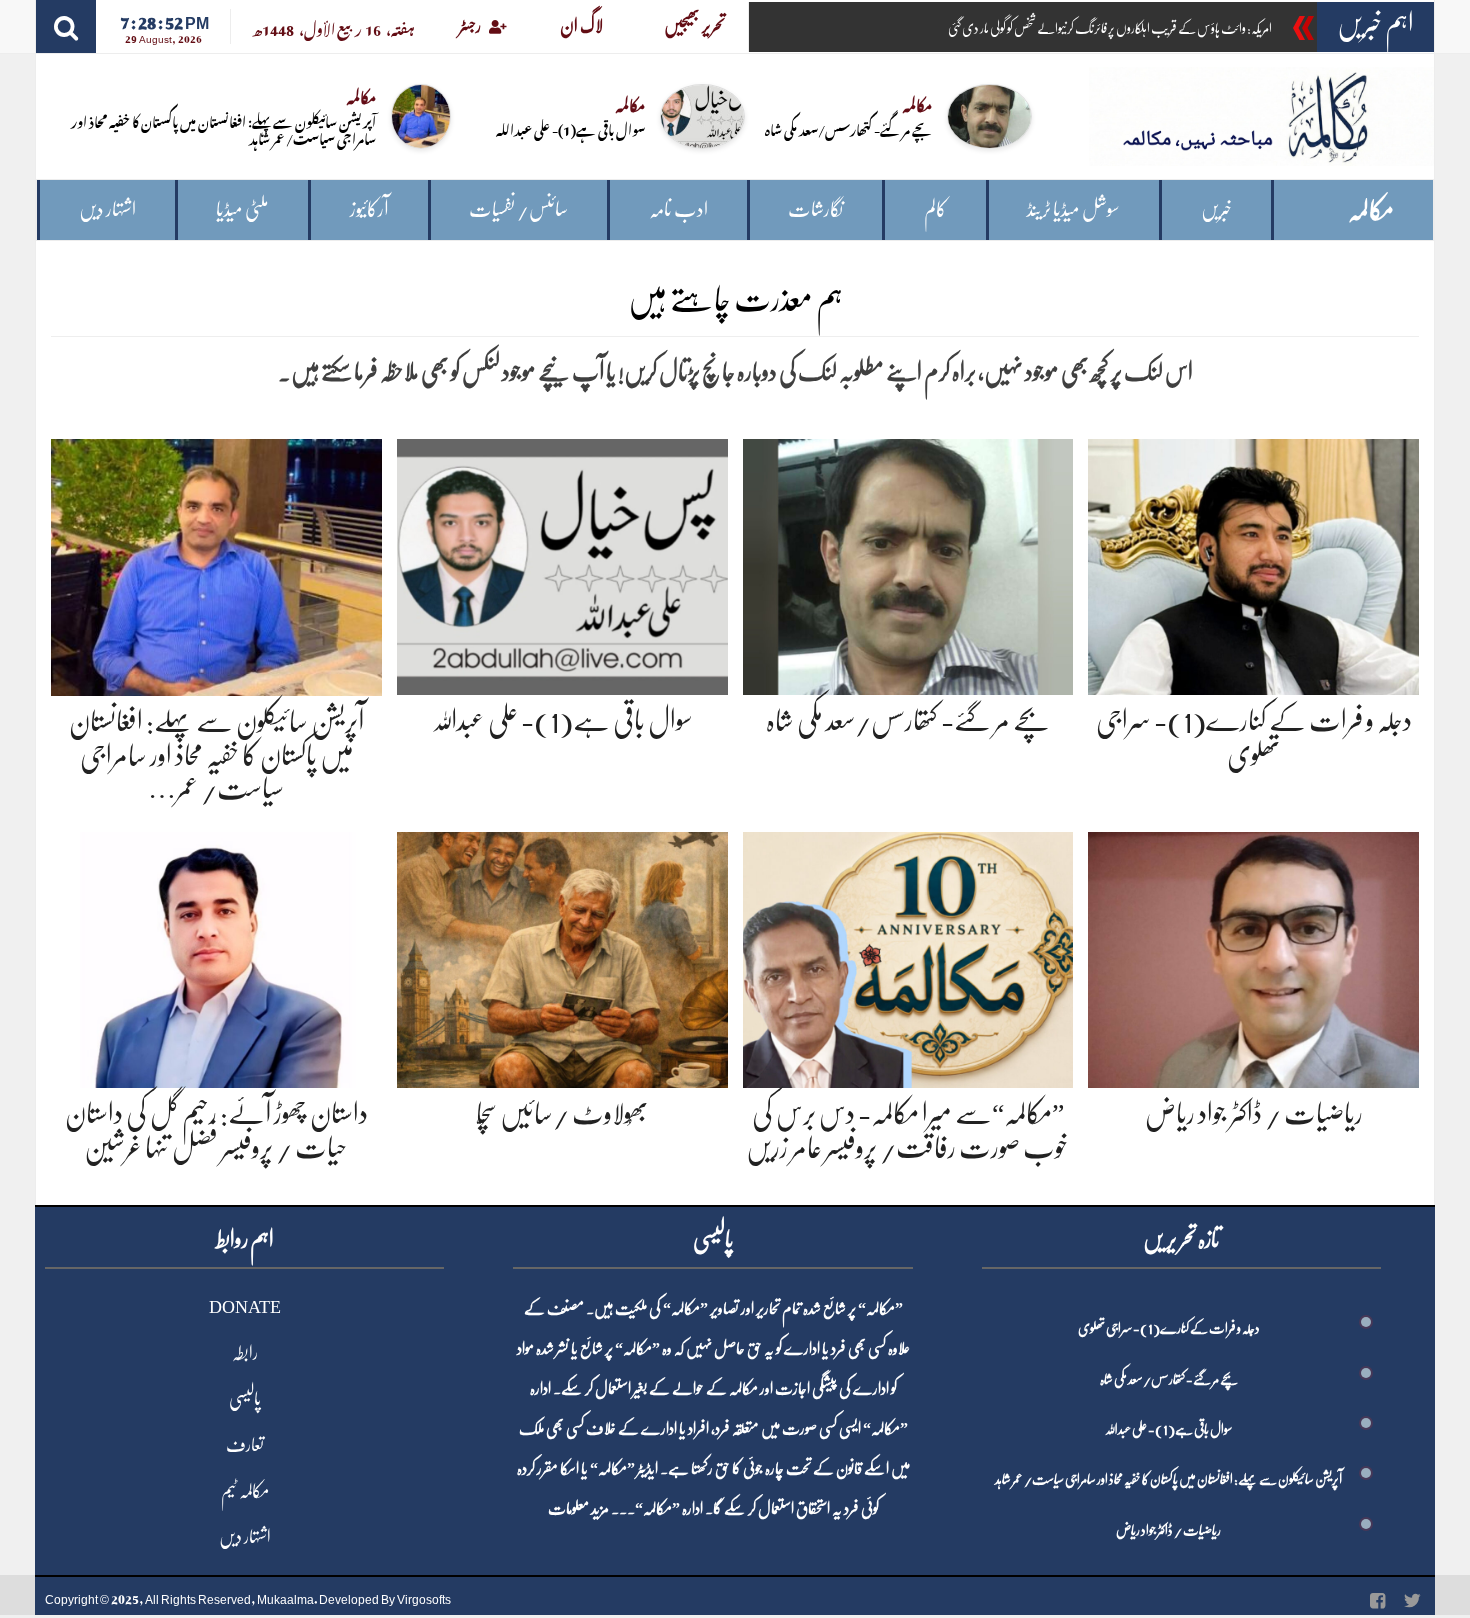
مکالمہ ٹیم (245, 1491)
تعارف (245, 1445)
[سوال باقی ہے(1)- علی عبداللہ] (562, 563)
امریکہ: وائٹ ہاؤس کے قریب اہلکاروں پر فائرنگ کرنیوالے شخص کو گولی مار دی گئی (1110, 28)
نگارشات (815, 209)
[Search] (66, 26)
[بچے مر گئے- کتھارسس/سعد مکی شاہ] (908, 563)
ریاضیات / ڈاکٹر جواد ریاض (1254, 1114)
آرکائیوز (369, 209)
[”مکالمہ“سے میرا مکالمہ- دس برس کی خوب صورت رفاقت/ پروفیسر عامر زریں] (908, 956)
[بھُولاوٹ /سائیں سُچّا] (562, 956)
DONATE (245, 1307)
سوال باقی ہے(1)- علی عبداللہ (570, 128)
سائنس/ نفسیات (518, 209)
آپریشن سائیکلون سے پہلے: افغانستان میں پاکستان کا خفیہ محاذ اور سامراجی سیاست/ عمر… (216, 755)
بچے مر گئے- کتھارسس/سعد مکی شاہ (848, 128)
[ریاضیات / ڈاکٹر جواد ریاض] (1253, 956)
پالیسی (245, 1399)
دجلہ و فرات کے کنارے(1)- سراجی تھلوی (1169, 1328)
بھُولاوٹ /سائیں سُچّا (562, 1114)
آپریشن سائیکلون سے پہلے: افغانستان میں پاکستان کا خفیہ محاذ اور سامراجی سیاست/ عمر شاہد (223, 129)
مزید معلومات (578, 1509)
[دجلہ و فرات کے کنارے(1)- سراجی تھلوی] (1253, 563)
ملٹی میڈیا (242, 209)
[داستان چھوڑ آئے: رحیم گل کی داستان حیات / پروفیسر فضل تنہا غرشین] (216, 956)
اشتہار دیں (107, 209)
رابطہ (245, 1353)
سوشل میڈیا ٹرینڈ (1073, 209)
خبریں (1216, 209)
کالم (935, 209)
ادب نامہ (678, 209)
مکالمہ (1371, 210)
